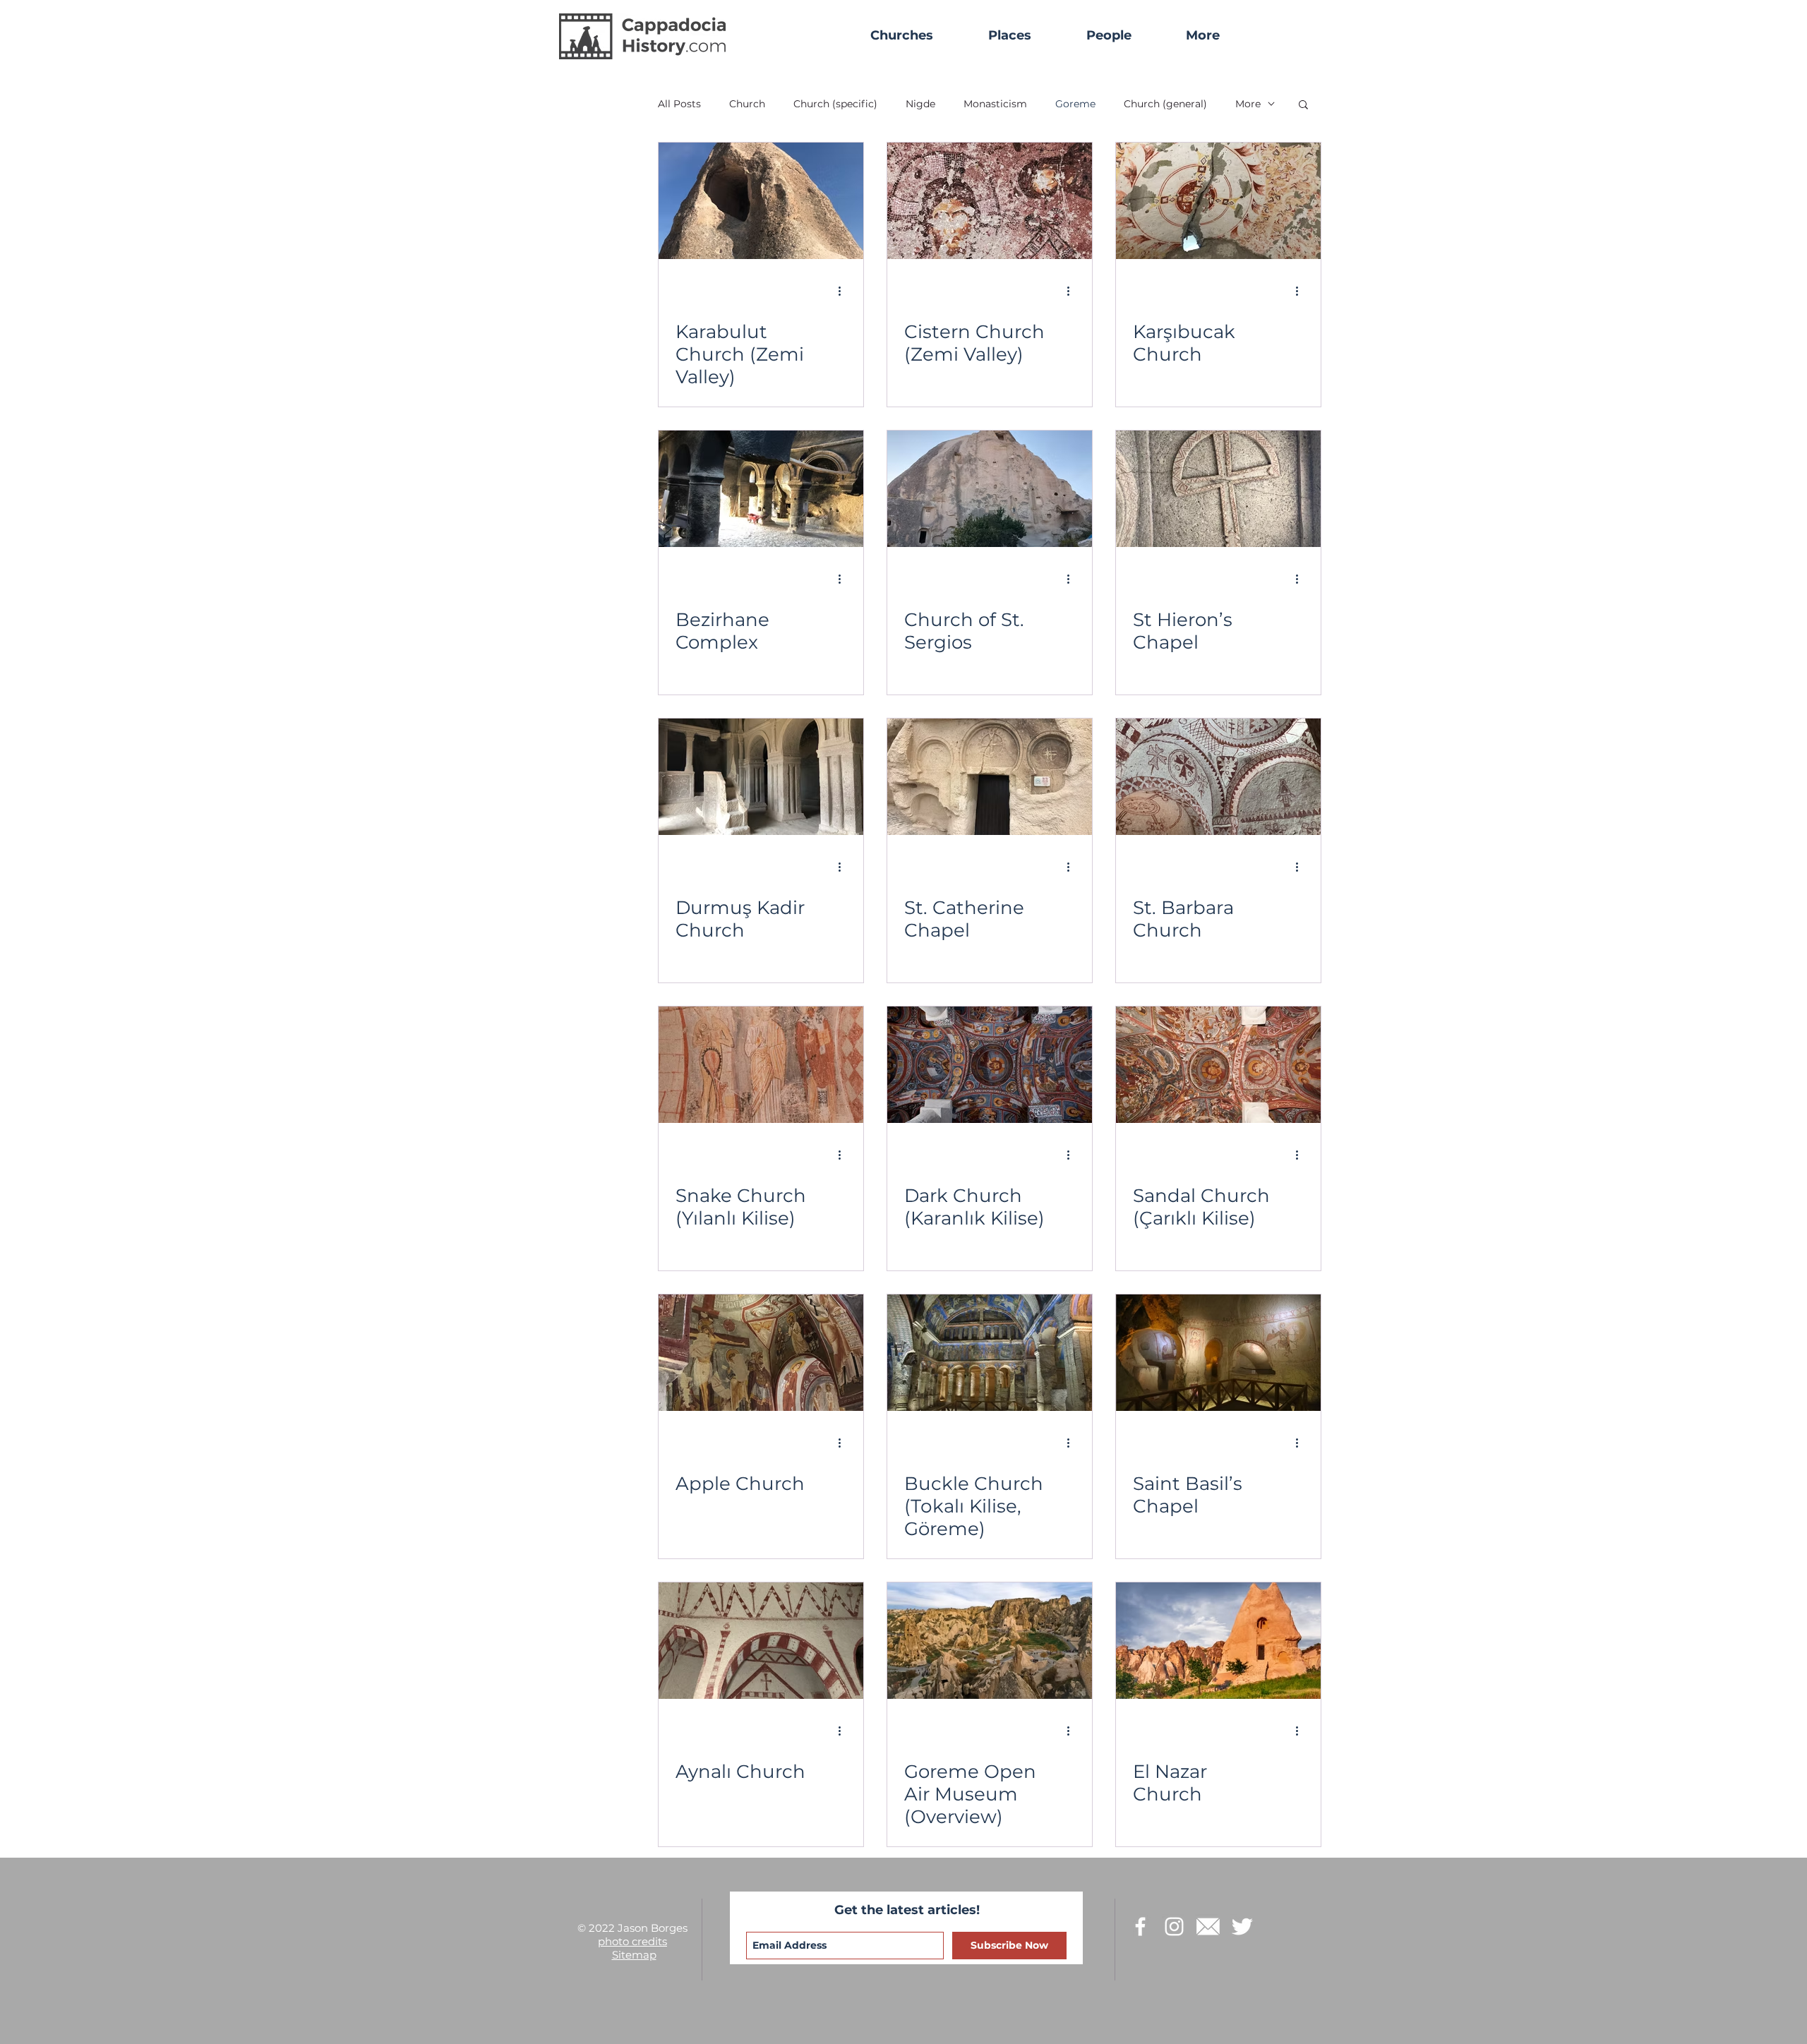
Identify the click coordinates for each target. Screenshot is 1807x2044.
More (1248, 104)
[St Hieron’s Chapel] (1218, 489)
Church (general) (1165, 104)
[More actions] (844, 291)
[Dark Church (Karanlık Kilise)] (990, 1065)
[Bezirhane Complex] (761, 489)
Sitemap (634, 1955)
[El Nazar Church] (1218, 1641)
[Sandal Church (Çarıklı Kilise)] (1218, 1065)
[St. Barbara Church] (1218, 777)
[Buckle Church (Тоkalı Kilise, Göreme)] (990, 1353)
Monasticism (995, 104)
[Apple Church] (761, 1353)
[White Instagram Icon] (1174, 1926)
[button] (1202, 36)
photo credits (632, 1941)
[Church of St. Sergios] (990, 489)
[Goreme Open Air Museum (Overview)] (990, 1641)
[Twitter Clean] (1242, 1926)
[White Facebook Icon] (1140, 1926)
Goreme (1075, 104)
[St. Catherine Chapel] (990, 777)
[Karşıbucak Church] (1218, 201)
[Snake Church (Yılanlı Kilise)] (761, 1065)
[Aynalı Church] (761, 1641)
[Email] (1208, 1926)
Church (747, 104)
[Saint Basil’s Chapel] (1218, 1353)
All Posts (679, 104)
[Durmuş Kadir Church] (761, 777)
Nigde (920, 104)
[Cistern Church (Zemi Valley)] (990, 201)
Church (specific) (835, 104)
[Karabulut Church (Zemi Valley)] (761, 201)
